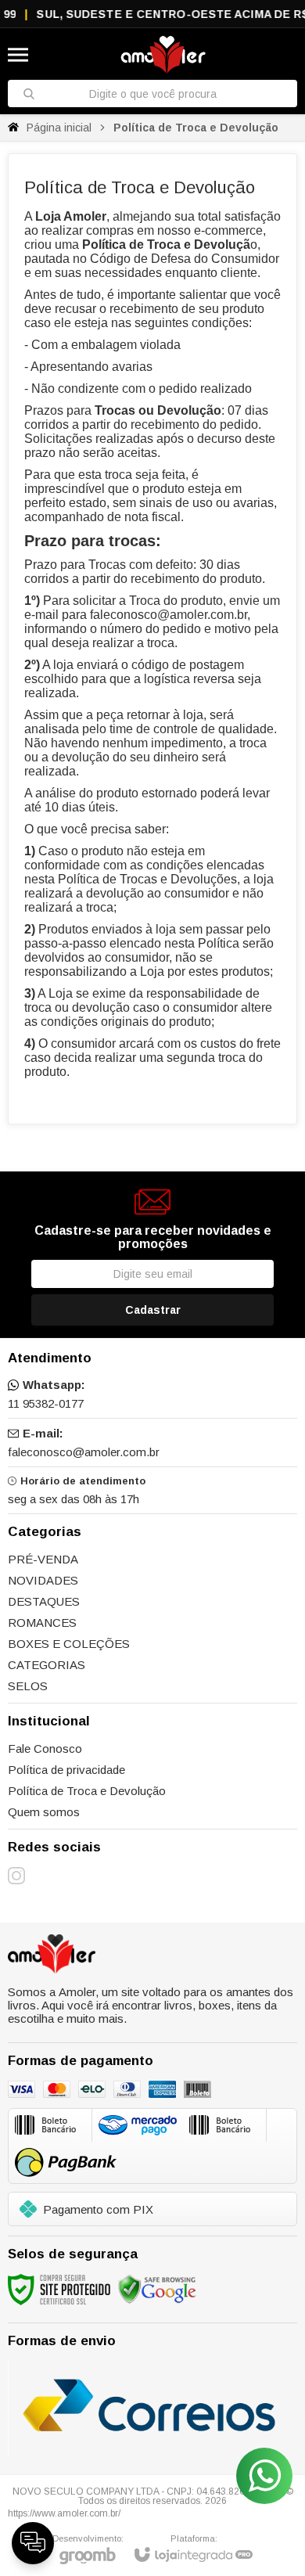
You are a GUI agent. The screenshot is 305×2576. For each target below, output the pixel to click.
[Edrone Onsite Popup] (152, 1288)
